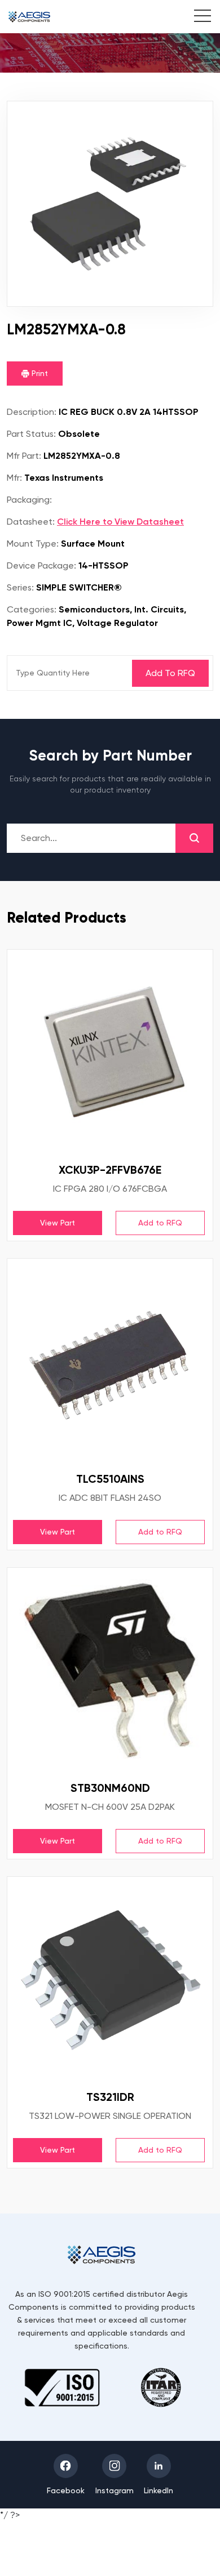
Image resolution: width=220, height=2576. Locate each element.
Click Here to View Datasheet (120, 522)
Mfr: (14, 478)
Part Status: (31, 434)
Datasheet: (31, 522)
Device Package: (41, 565)
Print (39, 373)
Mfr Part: (24, 456)
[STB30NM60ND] (110, 1670)
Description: (32, 412)
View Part (58, 1223)
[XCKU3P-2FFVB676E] (110, 1052)
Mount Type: (33, 544)
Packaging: (29, 500)
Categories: (32, 609)
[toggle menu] (197, 17)
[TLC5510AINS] (110, 1361)
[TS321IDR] (110, 1979)
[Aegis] (29, 17)
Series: (20, 587)
